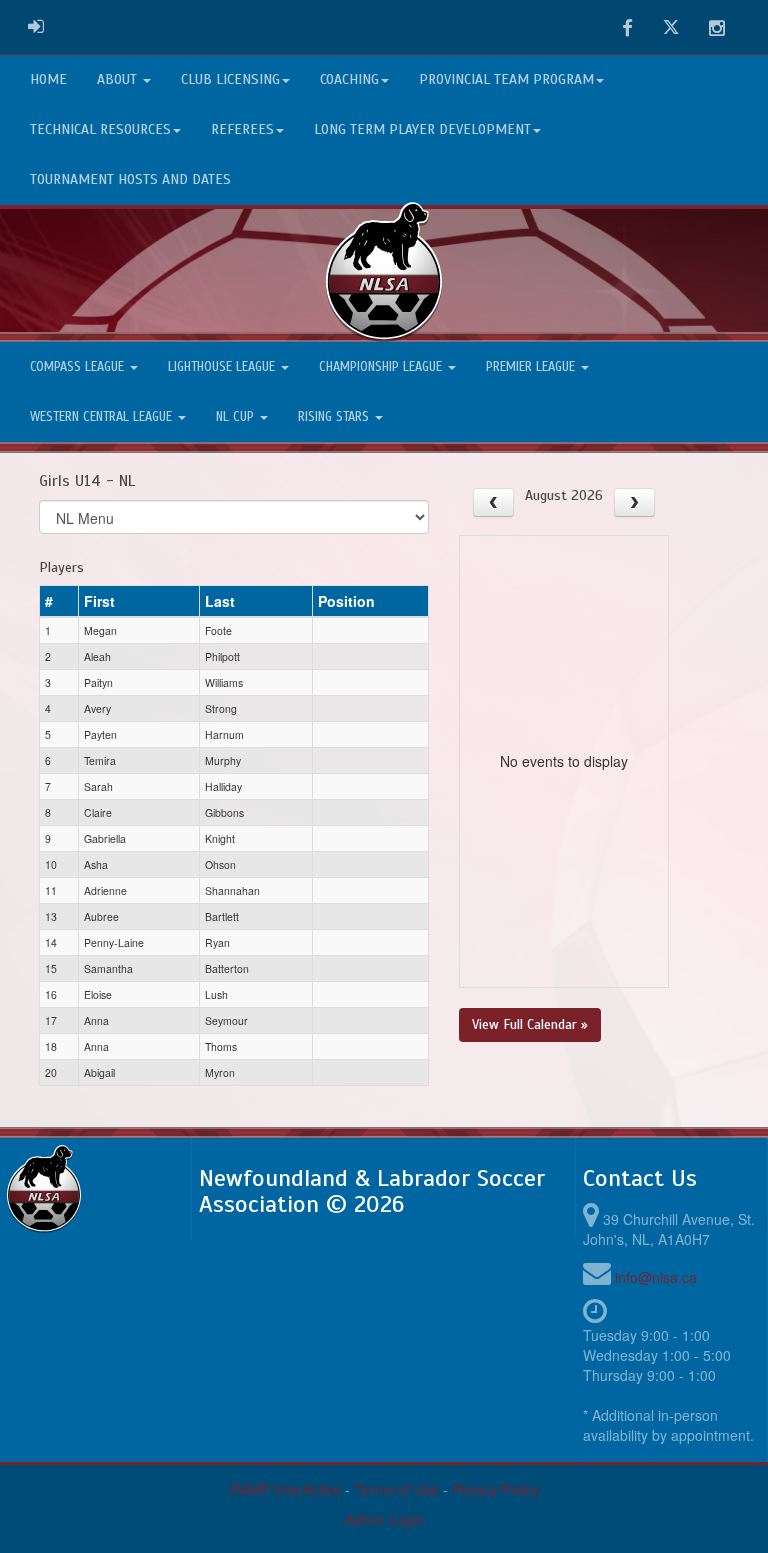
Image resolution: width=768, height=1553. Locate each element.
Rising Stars (335, 417)
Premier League (532, 367)
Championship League (382, 367)
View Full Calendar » (530, 1024)
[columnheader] (59, 602)
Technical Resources (100, 129)
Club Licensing (230, 79)
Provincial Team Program (506, 79)
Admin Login (384, 1519)
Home (48, 79)
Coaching (349, 79)
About (119, 79)
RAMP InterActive (285, 1489)
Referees (242, 129)
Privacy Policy (495, 1489)
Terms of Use (396, 1489)
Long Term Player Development (422, 129)
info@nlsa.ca (656, 1277)
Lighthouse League (223, 367)
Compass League (79, 367)
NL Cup (237, 417)
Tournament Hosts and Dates (130, 179)
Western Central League (103, 417)
